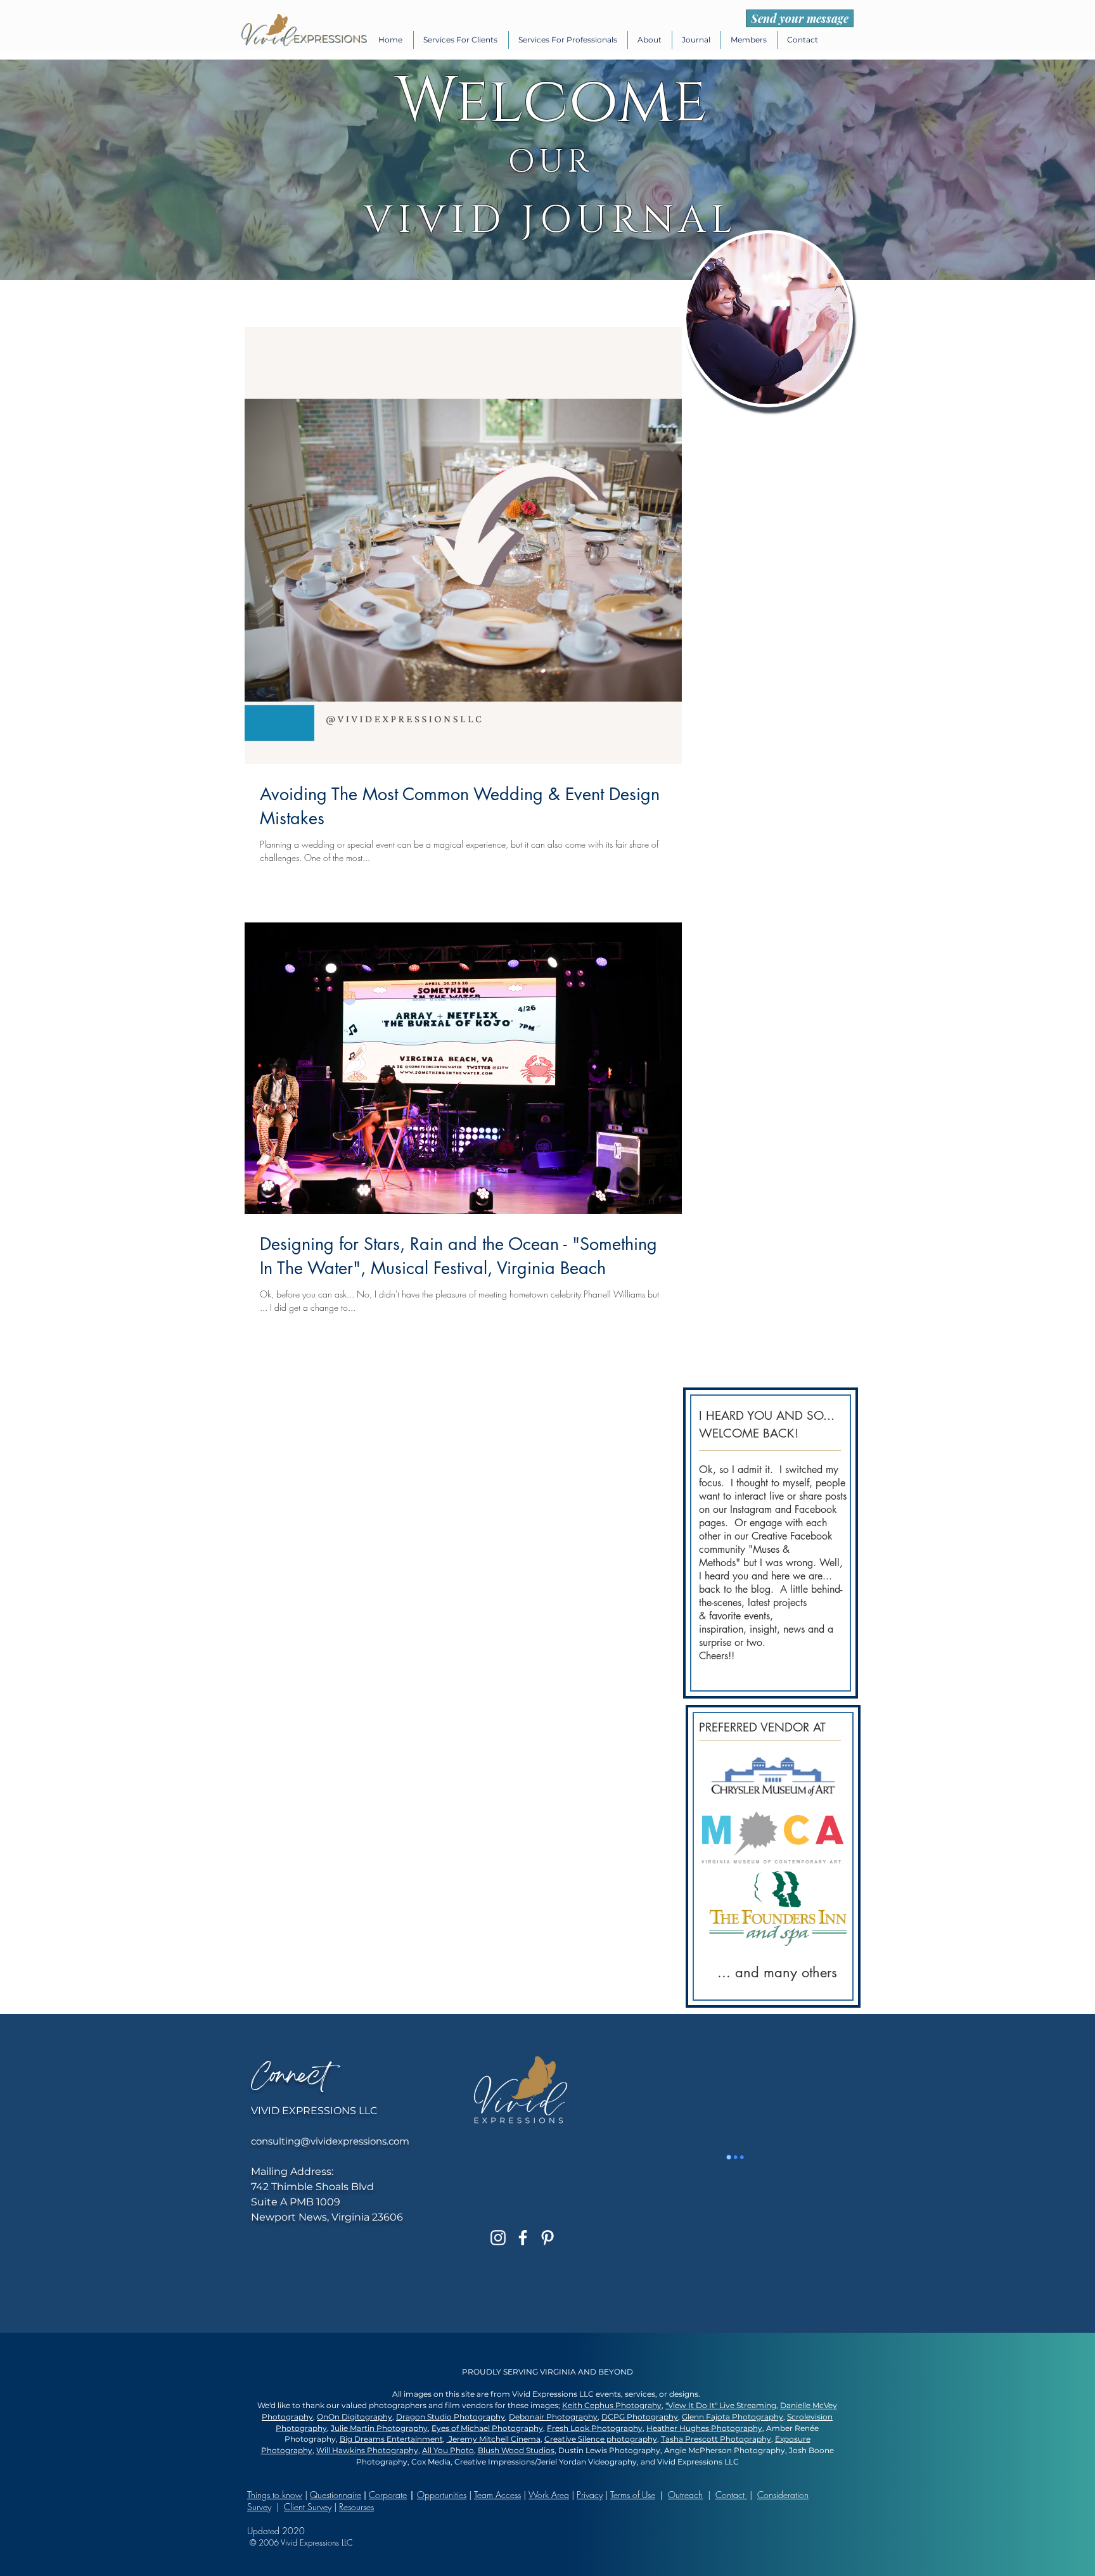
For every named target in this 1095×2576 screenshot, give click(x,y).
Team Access (497, 2495)
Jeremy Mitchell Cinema (494, 2439)
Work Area (549, 2495)
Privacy (590, 2495)
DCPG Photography (640, 2417)
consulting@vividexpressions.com (330, 2141)
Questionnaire (336, 2495)
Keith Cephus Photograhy (612, 2405)
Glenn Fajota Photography (733, 2417)
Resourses (356, 2507)
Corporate (388, 2495)
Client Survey (308, 2507)
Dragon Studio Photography (451, 2417)
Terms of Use (633, 2495)
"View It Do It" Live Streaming (721, 2405)
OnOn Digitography (355, 2417)
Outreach (685, 2495)
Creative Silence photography (601, 2439)
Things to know (275, 2495)
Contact (731, 2495)
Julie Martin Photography (379, 2428)
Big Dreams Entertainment (391, 2439)
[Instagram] (498, 2238)
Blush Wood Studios (516, 2450)
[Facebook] (523, 2238)
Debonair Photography (553, 2417)
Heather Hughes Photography (704, 2428)
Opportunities (442, 2495)
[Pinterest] (547, 2238)
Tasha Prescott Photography (716, 2439)
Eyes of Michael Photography (487, 2428)
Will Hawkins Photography (367, 2450)
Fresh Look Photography (595, 2428)
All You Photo (448, 2450)
